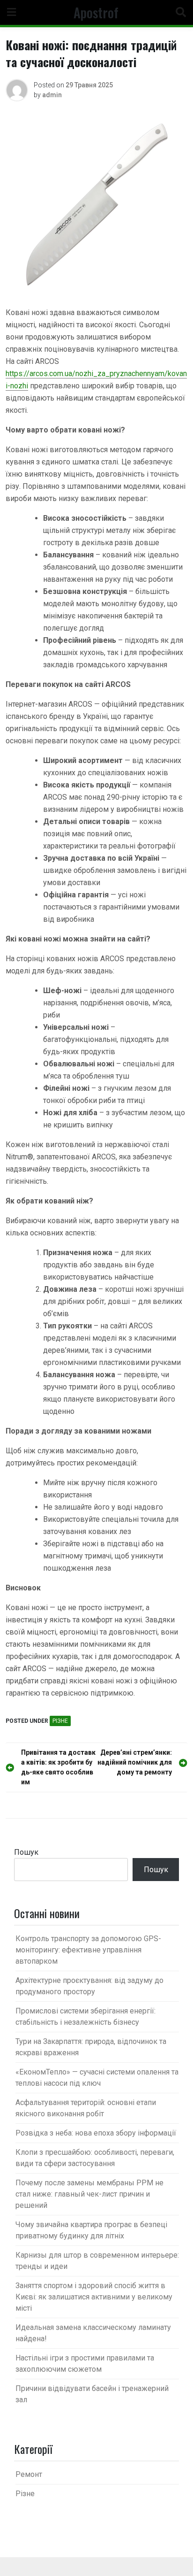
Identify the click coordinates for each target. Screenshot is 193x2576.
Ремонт (29, 2474)
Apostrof (96, 12)
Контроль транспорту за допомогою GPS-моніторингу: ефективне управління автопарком (88, 1950)
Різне (60, 1721)
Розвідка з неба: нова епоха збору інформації (96, 2133)
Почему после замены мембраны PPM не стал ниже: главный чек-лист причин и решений (89, 2194)
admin (52, 95)
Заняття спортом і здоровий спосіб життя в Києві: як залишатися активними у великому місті (94, 2297)
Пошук (26, 1852)
